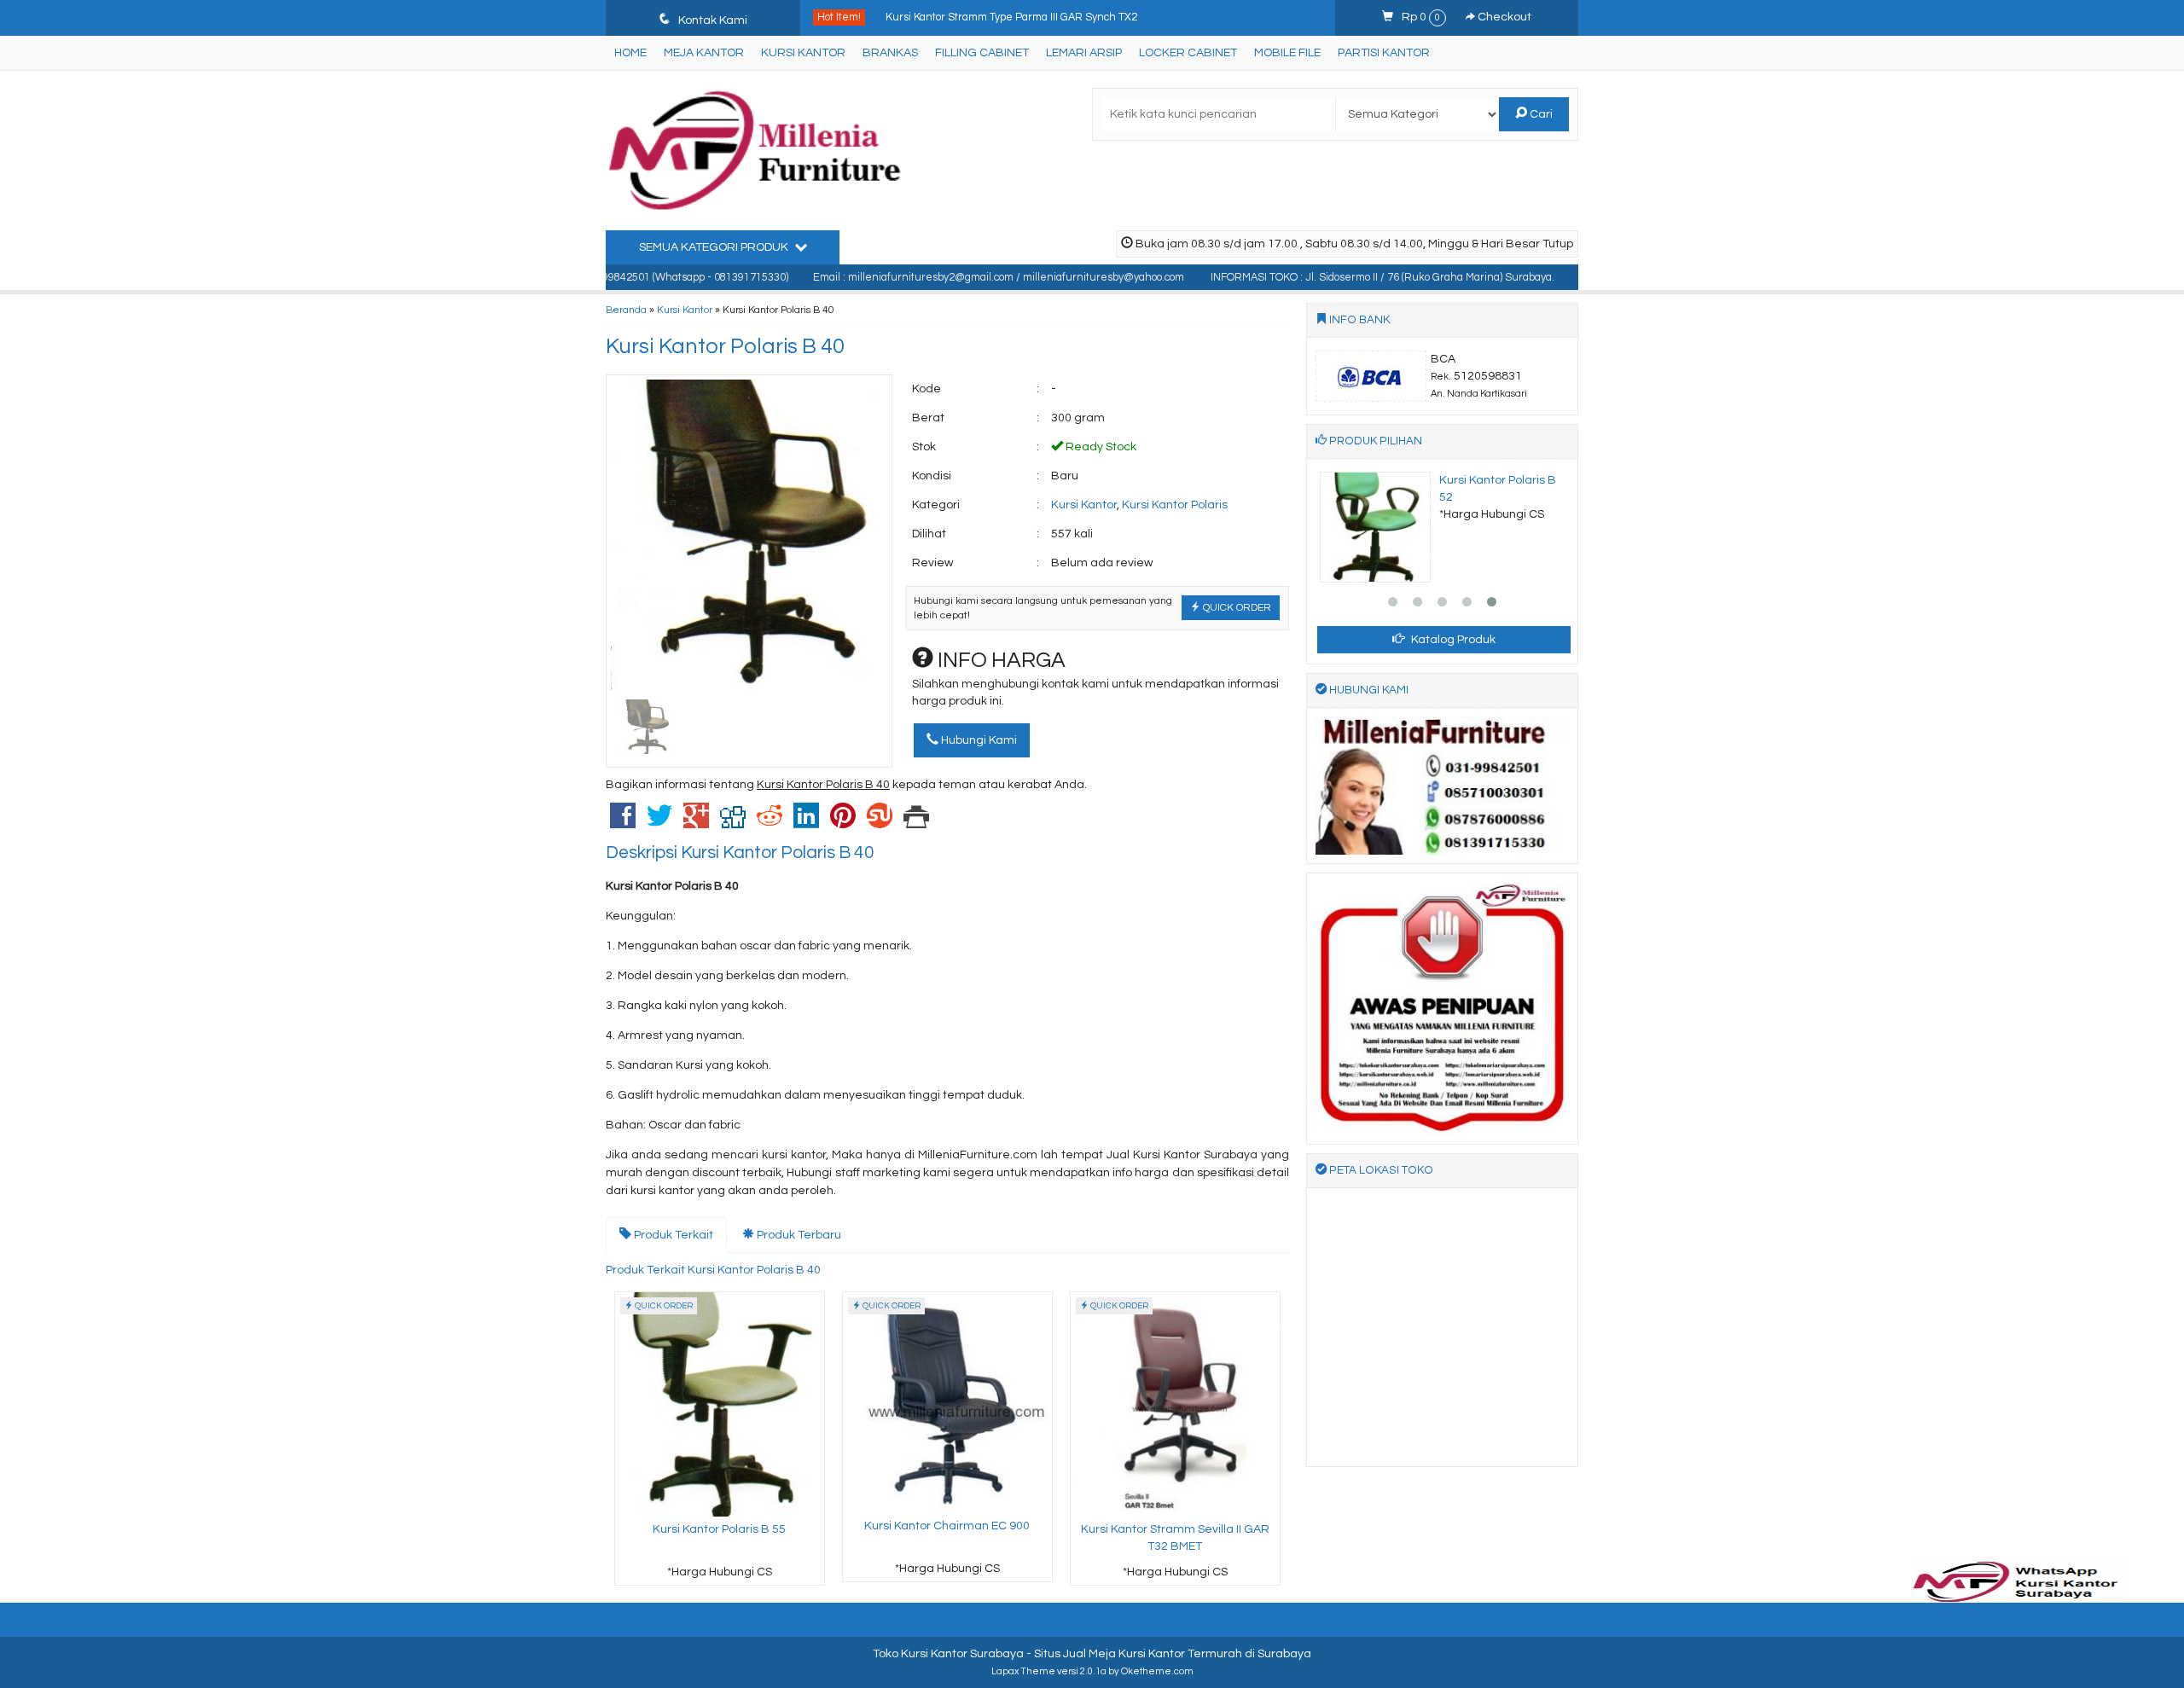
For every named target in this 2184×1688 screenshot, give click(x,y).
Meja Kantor (704, 53)
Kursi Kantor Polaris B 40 (725, 346)
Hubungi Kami (978, 740)
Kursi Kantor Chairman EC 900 (947, 1526)
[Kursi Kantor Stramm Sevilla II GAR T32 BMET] (1175, 1404)
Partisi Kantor (1384, 53)
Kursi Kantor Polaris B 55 (719, 1529)
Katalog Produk (1452, 640)
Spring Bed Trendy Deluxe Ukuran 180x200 (992, 18)
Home (630, 53)
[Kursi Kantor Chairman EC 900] (947, 1402)
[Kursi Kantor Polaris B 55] (720, 1404)
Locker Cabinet (1188, 53)
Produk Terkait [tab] (672, 1235)
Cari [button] (1540, 114)
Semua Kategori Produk (715, 247)
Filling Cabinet (982, 53)
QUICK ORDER (1236, 607)
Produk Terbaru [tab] (798, 1235)
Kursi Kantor (803, 53)
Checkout (1503, 17)
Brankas (890, 53)
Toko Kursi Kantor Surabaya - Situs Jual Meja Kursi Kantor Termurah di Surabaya (1092, 1654)
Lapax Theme (1023, 1671)
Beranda (626, 310)
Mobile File (1287, 53)
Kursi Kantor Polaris (1175, 505)
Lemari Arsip (1084, 53)
